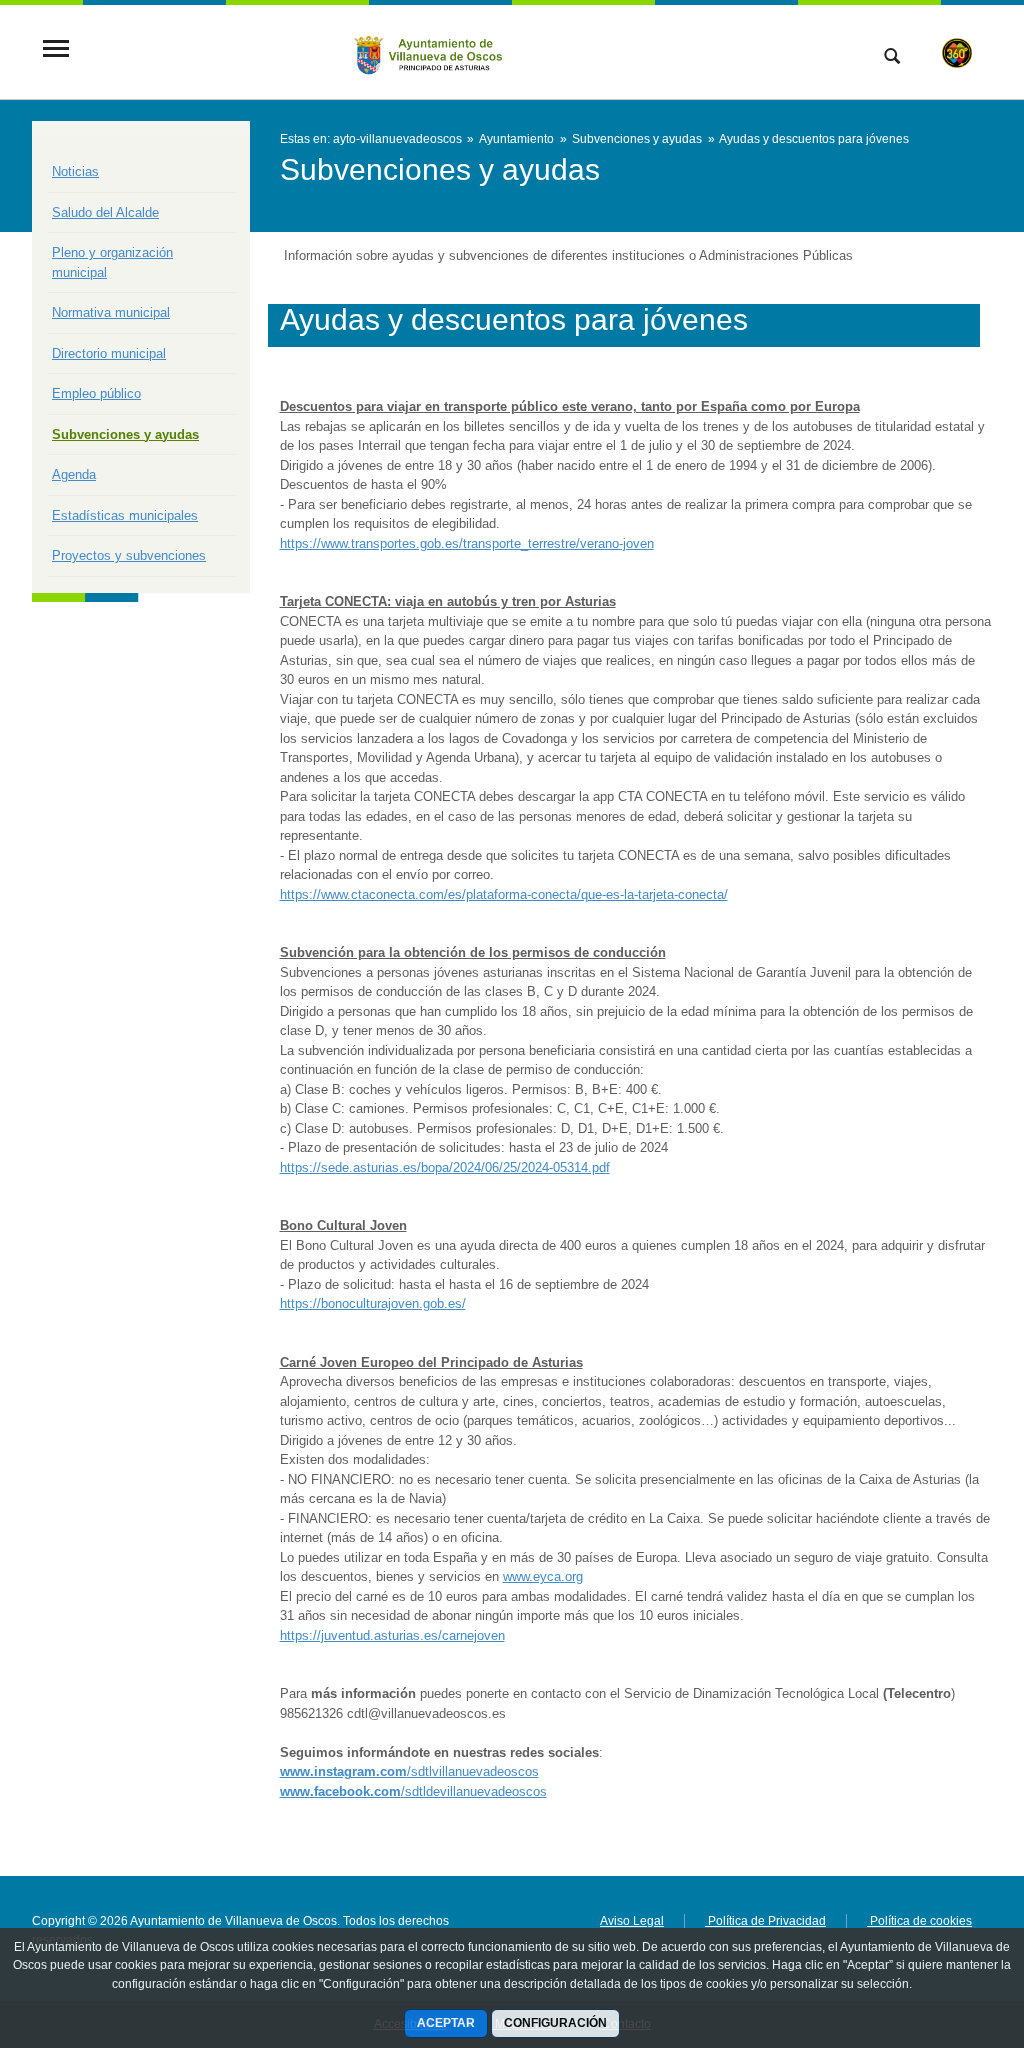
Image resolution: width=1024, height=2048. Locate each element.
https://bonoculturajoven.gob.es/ (373, 1303)
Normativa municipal (111, 312)
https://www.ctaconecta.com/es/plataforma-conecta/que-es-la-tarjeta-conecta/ (504, 894)
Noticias (75, 171)
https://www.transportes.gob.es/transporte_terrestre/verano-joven (467, 543)
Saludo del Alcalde (105, 212)
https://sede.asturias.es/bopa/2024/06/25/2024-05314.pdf (445, 1167)
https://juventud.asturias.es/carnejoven (392, 1635)
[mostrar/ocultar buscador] (892, 58)
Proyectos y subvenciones (129, 555)
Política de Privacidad (765, 1921)
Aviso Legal (632, 1921)
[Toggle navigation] (56, 50)
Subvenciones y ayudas (125, 434)
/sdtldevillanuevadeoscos (413, 1791)
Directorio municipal (109, 353)
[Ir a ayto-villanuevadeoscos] (429, 50)
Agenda (74, 474)
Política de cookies (919, 1921)
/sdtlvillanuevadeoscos (409, 1771)
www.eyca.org (543, 1576)
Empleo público (96, 393)
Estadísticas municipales (125, 515)
